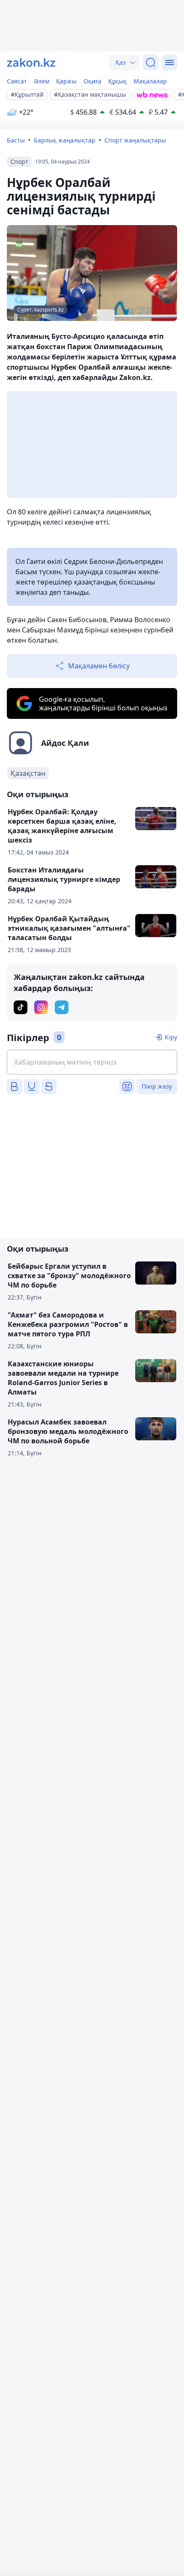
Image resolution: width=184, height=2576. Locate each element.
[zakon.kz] (31, 62)
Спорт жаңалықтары (135, 140)
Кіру (171, 1037)
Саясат (17, 81)
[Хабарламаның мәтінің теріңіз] (92, 1062)
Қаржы (66, 81)
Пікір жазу (157, 1086)
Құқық (117, 81)
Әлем (42, 81)
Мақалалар (150, 81)
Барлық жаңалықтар (65, 140)
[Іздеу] (151, 62)
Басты (16, 140)
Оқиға (92, 81)
